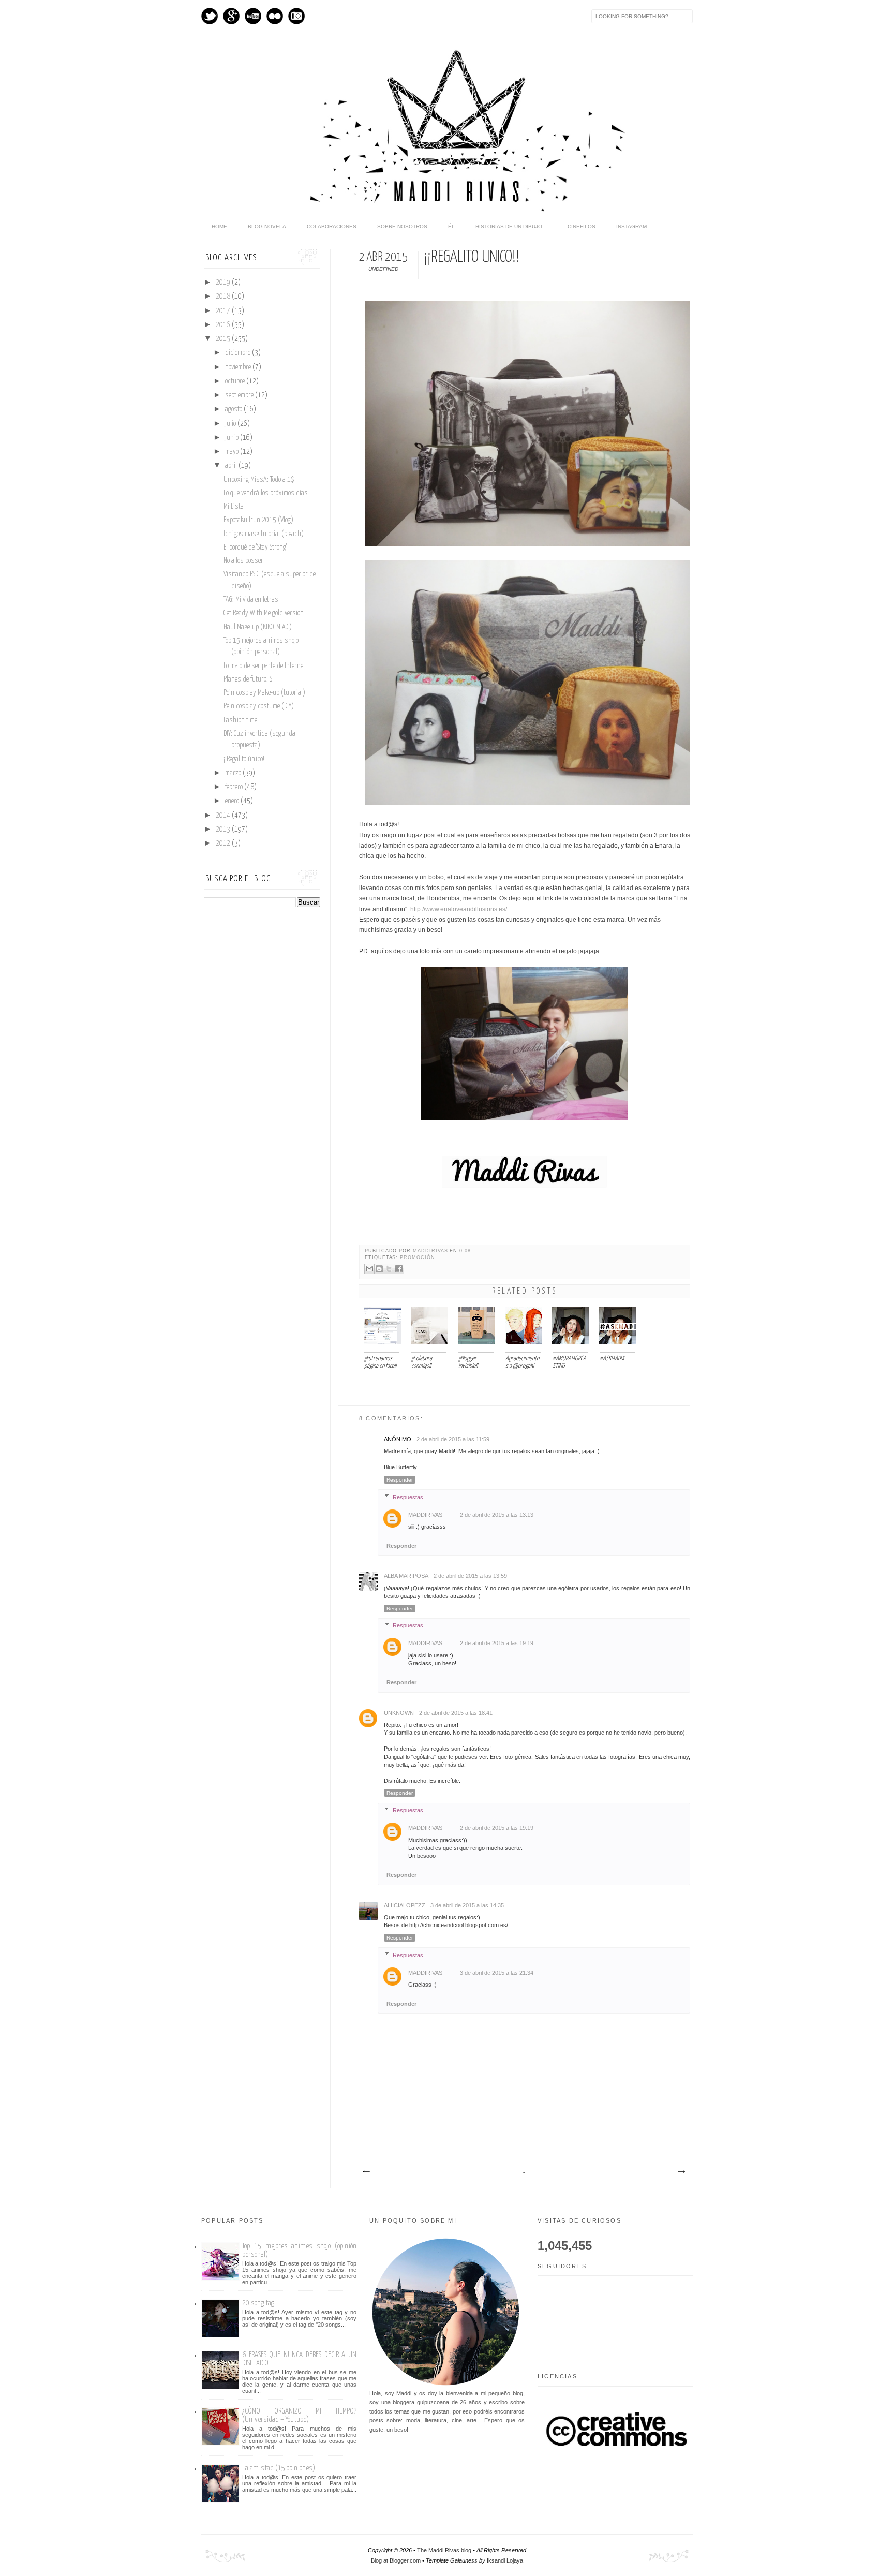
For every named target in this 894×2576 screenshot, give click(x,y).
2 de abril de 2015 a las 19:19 (497, 1643)
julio (231, 424)
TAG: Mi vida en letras (251, 600)
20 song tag (258, 2303)
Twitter (210, 16)
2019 (224, 283)
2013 (224, 830)
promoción (417, 1257)
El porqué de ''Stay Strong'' (255, 547)
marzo (234, 773)
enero (233, 801)
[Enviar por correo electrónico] (369, 1269)
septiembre (240, 395)
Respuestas (408, 1497)
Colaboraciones (332, 226)
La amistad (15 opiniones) (279, 2468)
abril (232, 466)
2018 (224, 297)
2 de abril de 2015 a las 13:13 (497, 1515)
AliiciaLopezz (405, 1905)
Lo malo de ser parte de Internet (264, 666)
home (219, 226)
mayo (233, 452)
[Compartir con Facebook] (399, 1269)
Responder (400, 1480)
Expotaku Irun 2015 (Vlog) (258, 520)
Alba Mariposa (406, 1576)
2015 (224, 339)
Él (451, 226)
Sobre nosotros (402, 226)
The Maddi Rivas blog (444, 2550)
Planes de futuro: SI (249, 679)
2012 (224, 843)
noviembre (239, 367)
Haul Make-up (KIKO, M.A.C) (258, 627)
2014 (224, 816)
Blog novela (267, 226)
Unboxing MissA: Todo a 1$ (259, 480)
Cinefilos (582, 226)
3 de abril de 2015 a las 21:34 (497, 1973)
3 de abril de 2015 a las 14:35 (467, 1905)
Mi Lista (234, 507)
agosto (234, 409)
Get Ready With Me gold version (264, 613)
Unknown (399, 1713)
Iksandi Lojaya (505, 2560)
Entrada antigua (681, 2172)
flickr (275, 16)
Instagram (296, 16)
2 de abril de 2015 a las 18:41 (456, 1713)
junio (233, 438)
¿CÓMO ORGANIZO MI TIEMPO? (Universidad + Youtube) (299, 2415)
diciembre (239, 353)
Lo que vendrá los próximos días (266, 493)
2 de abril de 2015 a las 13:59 (470, 1576)
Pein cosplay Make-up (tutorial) (264, 693)
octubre (236, 381)
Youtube (253, 16)
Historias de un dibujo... (511, 226)
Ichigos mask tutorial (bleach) (264, 534)
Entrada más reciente (366, 2172)
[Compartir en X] (389, 1269)
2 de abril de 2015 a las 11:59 (453, 1439)
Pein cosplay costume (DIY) (259, 706)
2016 (224, 325)
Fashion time (240, 720)
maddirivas (431, 1251)
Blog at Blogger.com (396, 2560)
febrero (235, 787)
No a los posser (243, 561)
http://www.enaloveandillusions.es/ (459, 909)
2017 (224, 311)
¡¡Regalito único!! (245, 759)
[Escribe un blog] (379, 1269)
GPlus (231, 16)
